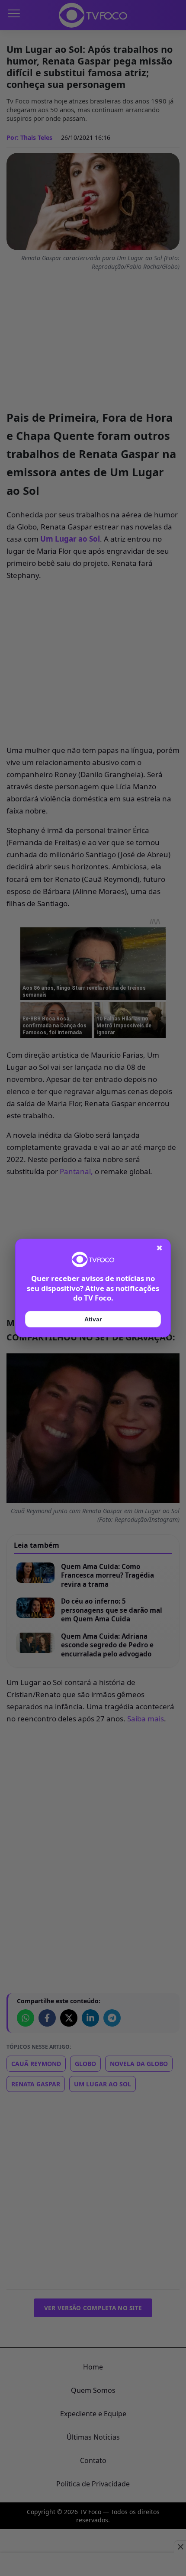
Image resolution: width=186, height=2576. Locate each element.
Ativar (93, 1319)
